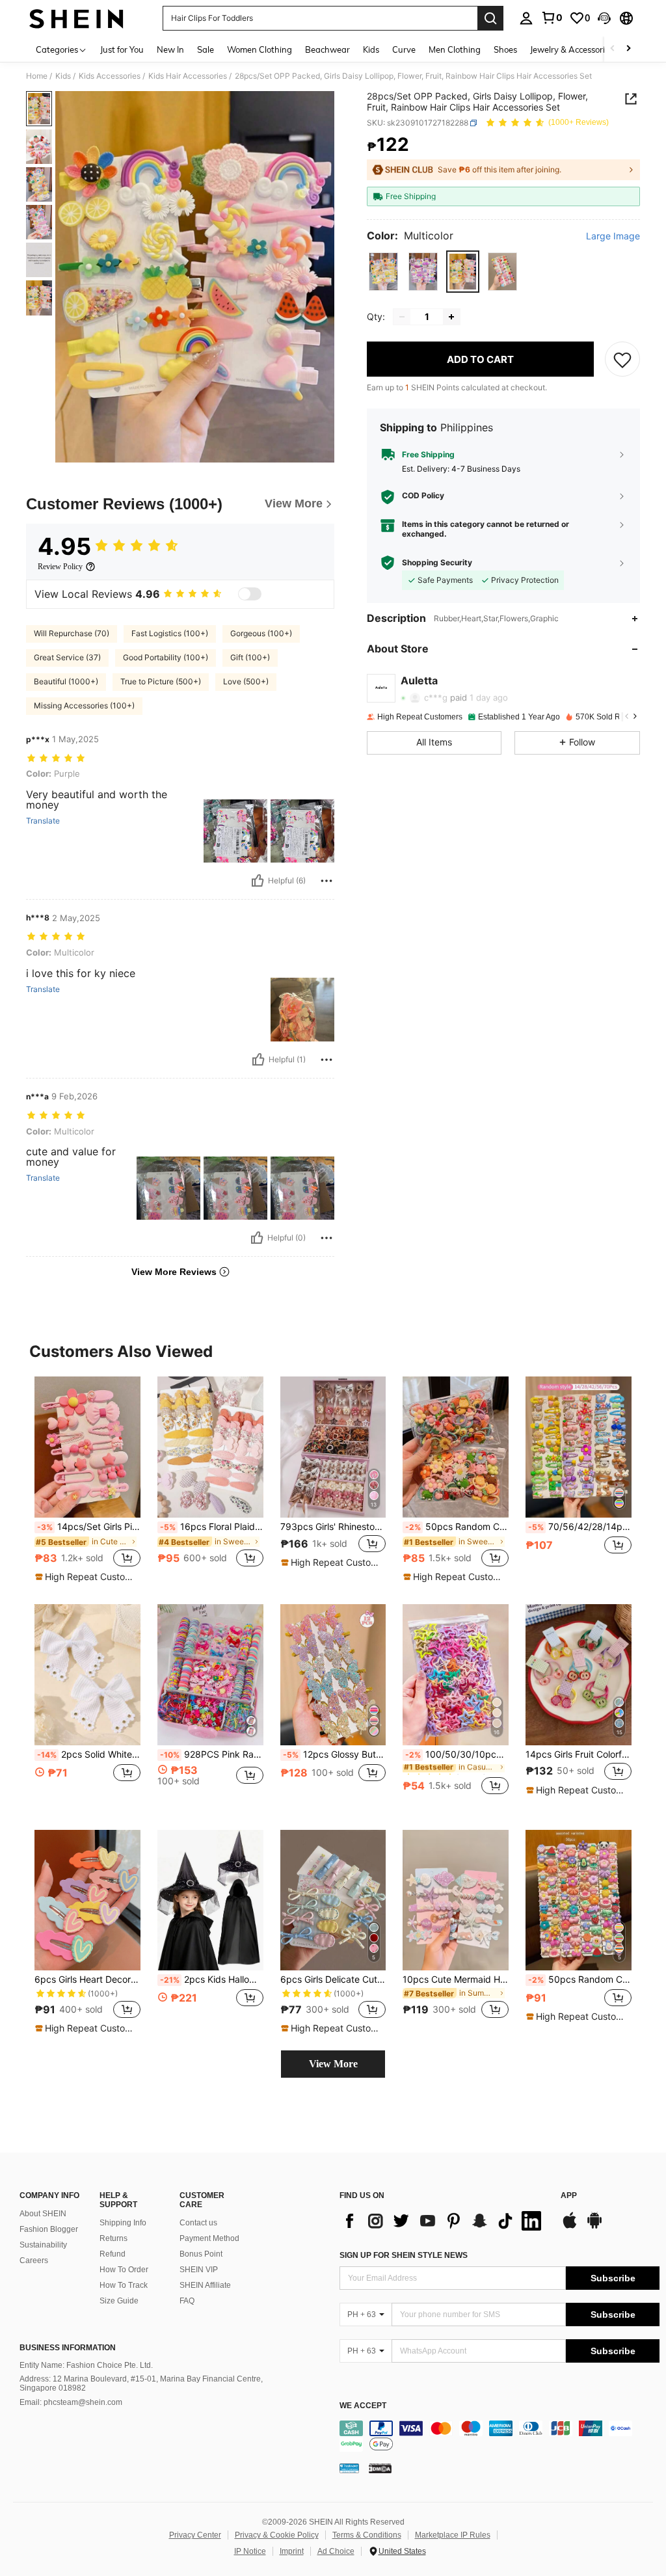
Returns (113, 2238)
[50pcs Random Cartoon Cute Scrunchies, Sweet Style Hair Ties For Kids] (456, 1447)
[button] (604, 18)
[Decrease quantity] (402, 317)
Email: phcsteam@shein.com (71, 2402)
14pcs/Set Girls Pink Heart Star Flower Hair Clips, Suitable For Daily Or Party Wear (89, 1527)
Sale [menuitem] (206, 49)
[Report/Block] (326, 881)
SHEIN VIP (199, 2270)
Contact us (198, 2223)
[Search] (490, 18)
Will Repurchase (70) (72, 633)
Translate (43, 821)
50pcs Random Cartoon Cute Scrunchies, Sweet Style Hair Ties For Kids (457, 1527)
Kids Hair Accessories (188, 76)
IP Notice (250, 2551)
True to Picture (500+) (161, 681)
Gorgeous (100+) (261, 633)
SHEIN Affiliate (205, 2285)
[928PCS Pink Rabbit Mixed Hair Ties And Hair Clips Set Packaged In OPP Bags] (210, 1675)
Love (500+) (246, 681)
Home (37, 76)
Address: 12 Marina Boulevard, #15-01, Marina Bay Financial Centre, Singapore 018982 (141, 2383)
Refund (113, 2254)
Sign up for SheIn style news (404, 2255)
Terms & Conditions (367, 2535)
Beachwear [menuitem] (327, 49)
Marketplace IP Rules (453, 2535)
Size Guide (119, 2301)
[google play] (594, 2227)
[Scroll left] (613, 49)
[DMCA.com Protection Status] (380, 2468)
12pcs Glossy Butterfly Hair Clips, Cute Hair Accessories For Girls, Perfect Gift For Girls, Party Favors (335, 1754)
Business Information (68, 2348)
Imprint (292, 2551)
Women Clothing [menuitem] (260, 49)
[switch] (250, 594)
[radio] (383, 272)
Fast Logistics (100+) (170, 633)
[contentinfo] (499, 2436)
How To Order (124, 2270)
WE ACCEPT (363, 2406)
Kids (63, 76)
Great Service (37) (67, 657)
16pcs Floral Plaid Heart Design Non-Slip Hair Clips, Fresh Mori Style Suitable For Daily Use (212, 1527)
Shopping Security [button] (437, 563)
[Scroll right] (628, 49)
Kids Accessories (110, 76)
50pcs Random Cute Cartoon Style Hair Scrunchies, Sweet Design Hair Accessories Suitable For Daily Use (580, 1979)
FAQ (187, 2301)
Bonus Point (201, 2254)
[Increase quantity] (451, 317)
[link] (552, 18)
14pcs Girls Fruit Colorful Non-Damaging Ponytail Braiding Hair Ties (579, 1754)
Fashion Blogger (49, 2229)
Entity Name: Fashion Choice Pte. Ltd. (86, 2365)
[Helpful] (258, 881)
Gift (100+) (250, 657)
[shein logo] (76, 18)
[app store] (570, 2227)
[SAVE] (622, 359)
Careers (34, 2261)
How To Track (124, 2285)
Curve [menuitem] (404, 49)
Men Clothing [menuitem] (455, 49)
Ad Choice (336, 2551)
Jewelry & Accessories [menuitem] (572, 49)
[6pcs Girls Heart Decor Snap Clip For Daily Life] (87, 1900)
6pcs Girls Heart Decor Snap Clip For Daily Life (87, 1979)
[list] (444, 2221)
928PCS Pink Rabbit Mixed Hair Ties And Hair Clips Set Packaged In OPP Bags (212, 1754)
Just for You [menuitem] (122, 49)
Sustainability (43, 2245)
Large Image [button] (613, 236)
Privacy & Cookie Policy (277, 2535)
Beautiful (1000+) (66, 681)
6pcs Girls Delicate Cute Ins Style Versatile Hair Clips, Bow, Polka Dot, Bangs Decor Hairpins (333, 1979)
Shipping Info (123, 2223)
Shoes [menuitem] (505, 49)
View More (333, 2064)
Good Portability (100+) (166, 657)
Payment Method (209, 2238)
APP (569, 2196)
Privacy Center (195, 2535)
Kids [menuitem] (371, 49)
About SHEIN (43, 2214)
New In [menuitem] (170, 49)
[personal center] (526, 18)
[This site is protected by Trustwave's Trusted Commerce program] (349, 2468)
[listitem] (87, 1480)
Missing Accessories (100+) (84, 705)
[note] (86, 1577)
